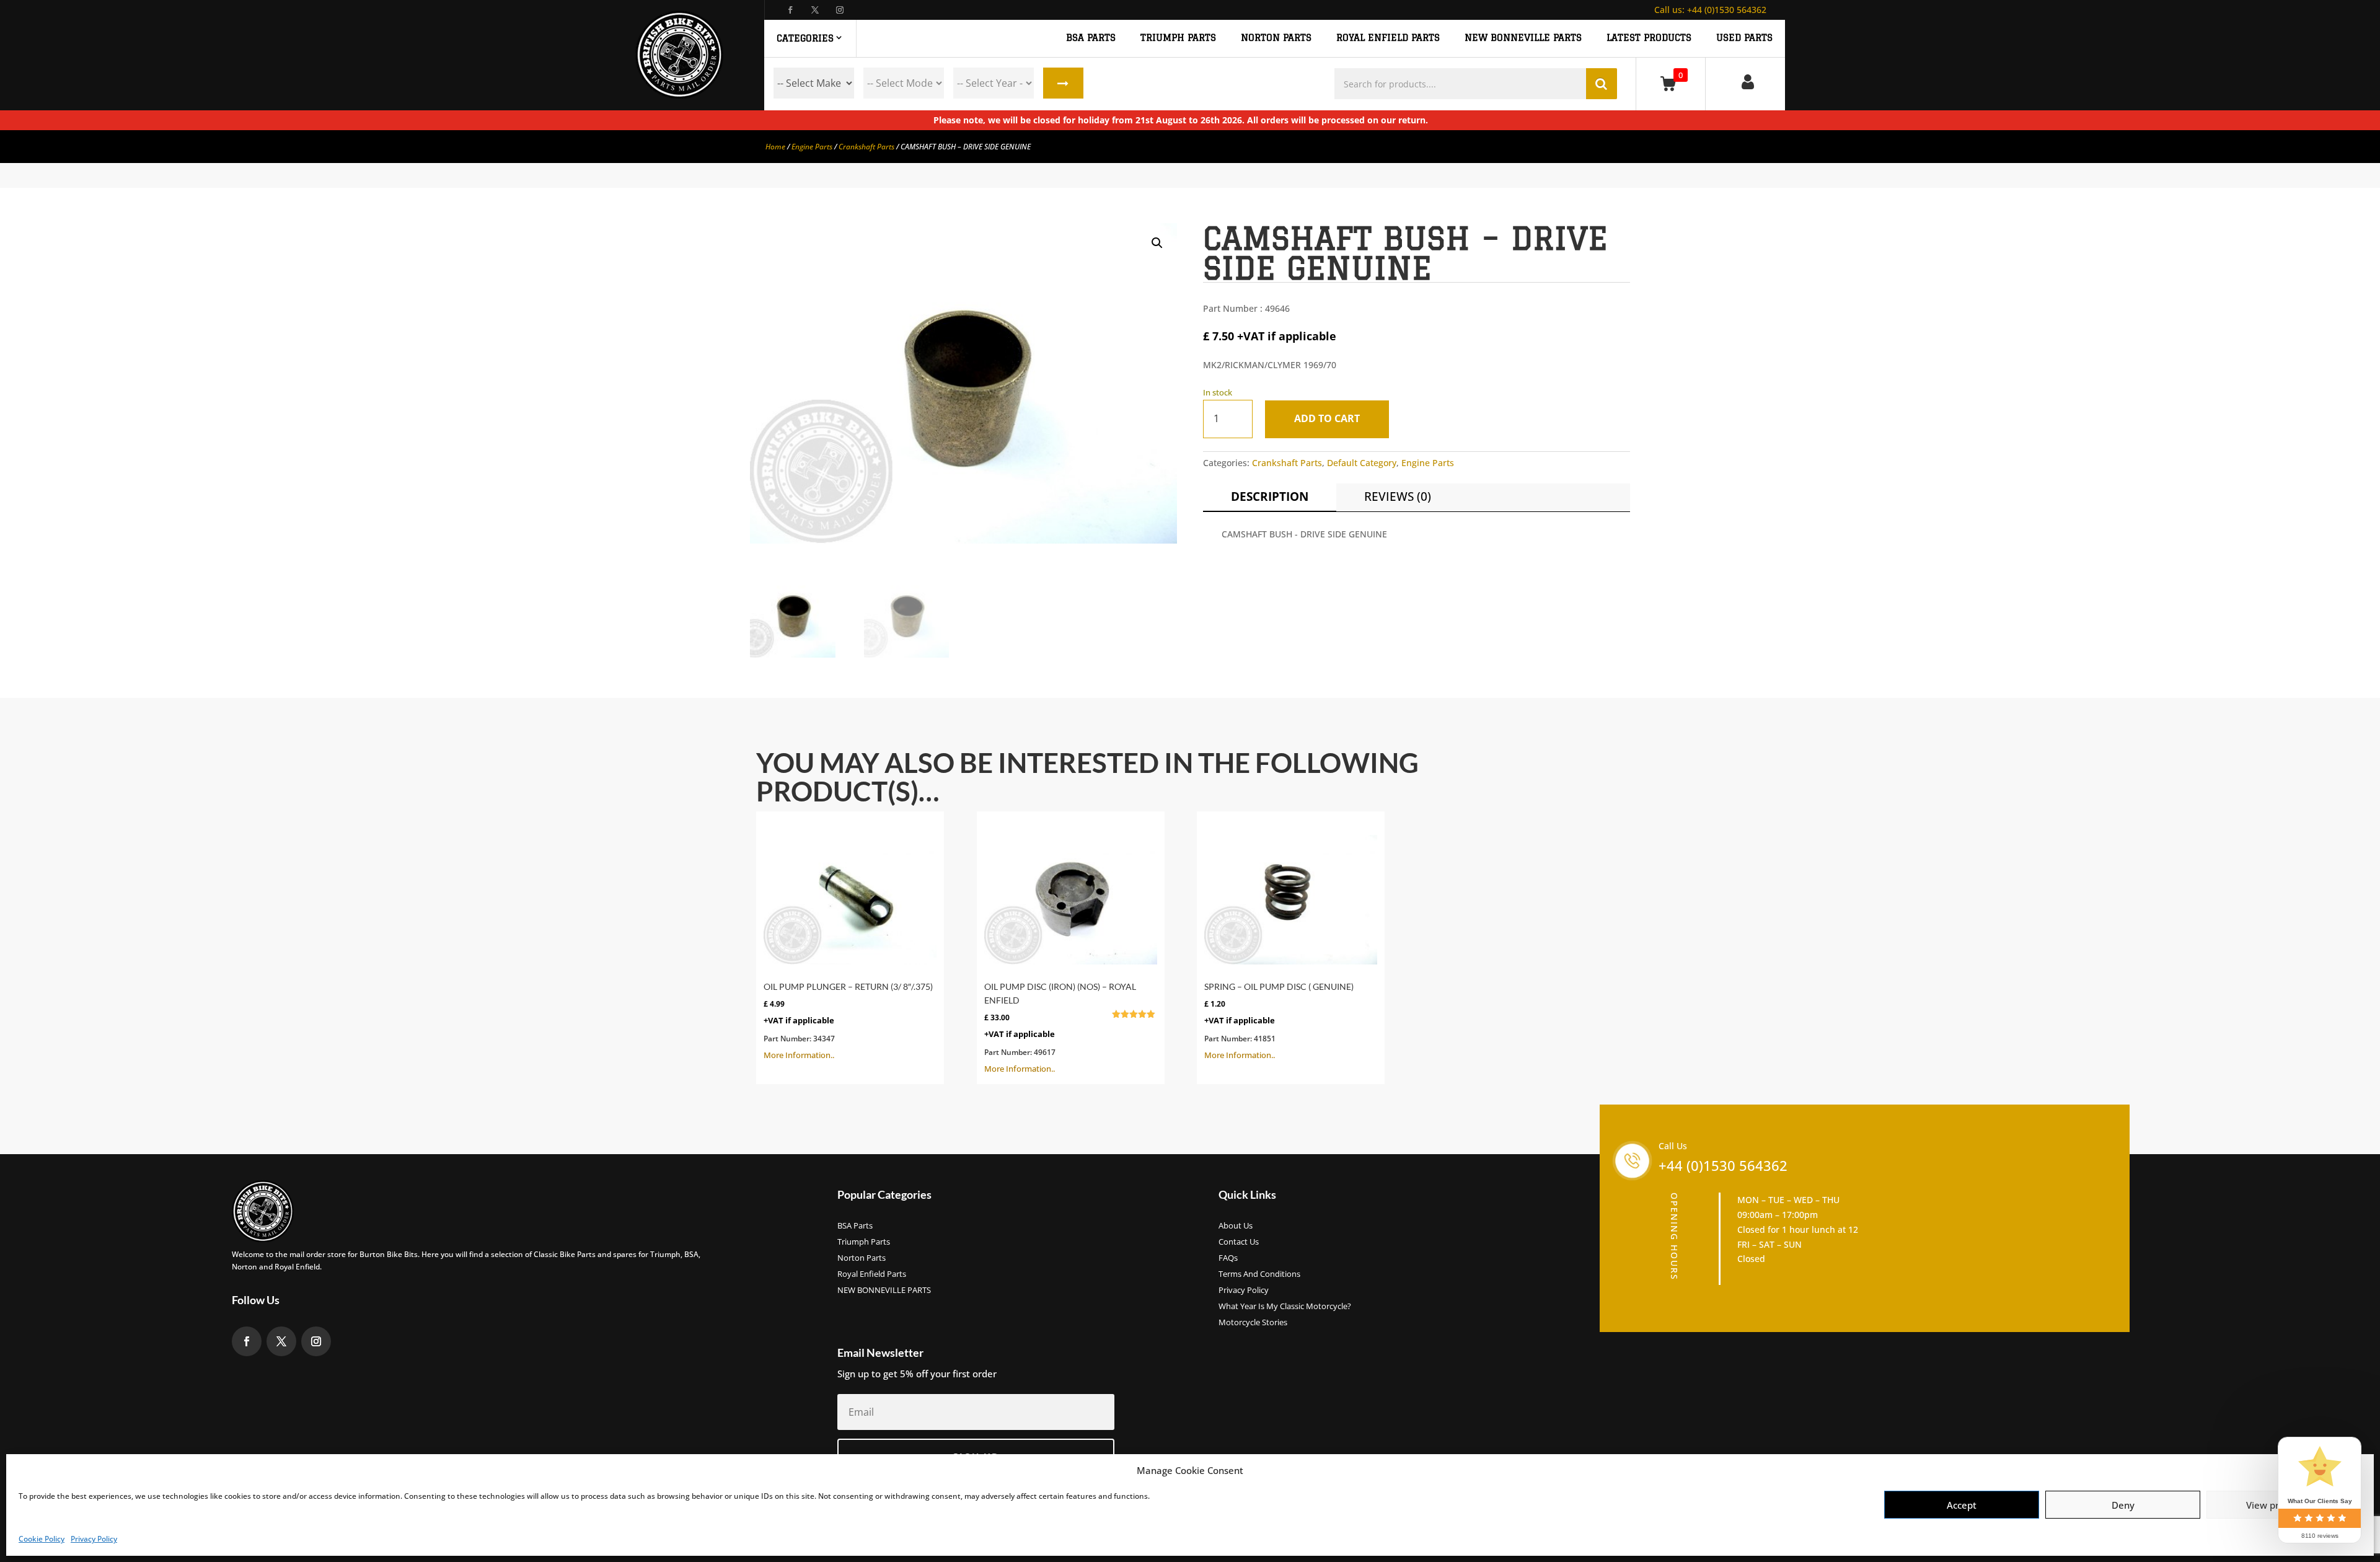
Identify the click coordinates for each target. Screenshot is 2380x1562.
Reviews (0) (1398, 496)
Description (1270, 496)
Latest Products (1649, 38)
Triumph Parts (864, 1242)
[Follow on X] (815, 10)
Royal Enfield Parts (872, 1274)
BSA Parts (855, 1226)
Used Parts (1744, 38)
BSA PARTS (1091, 38)
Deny (2123, 1505)
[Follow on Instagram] (840, 10)
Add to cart (1327, 418)
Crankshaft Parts (866, 147)
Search (1063, 83)
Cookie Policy (42, 1539)
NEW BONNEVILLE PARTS (1523, 38)
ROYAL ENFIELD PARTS (1388, 38)
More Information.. (848, 1021)
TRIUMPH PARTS (1178, 38)
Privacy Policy (94, 1539)
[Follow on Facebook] (790, 10)
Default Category (1362, 463)
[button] (1157, 243)
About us (1236, 1226)
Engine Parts (812, 147)
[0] (1671, 83)
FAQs (1228, 1258)
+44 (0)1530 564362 (1710, 10)
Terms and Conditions (1259, 1274)
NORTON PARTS (1276, 38)
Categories (805, 38)
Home (775, 147)
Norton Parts (862, 1258)
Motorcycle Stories (1253, 1323)
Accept (1962, 1505)
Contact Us (1239, 1242)
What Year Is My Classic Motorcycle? (1285, 1307)
